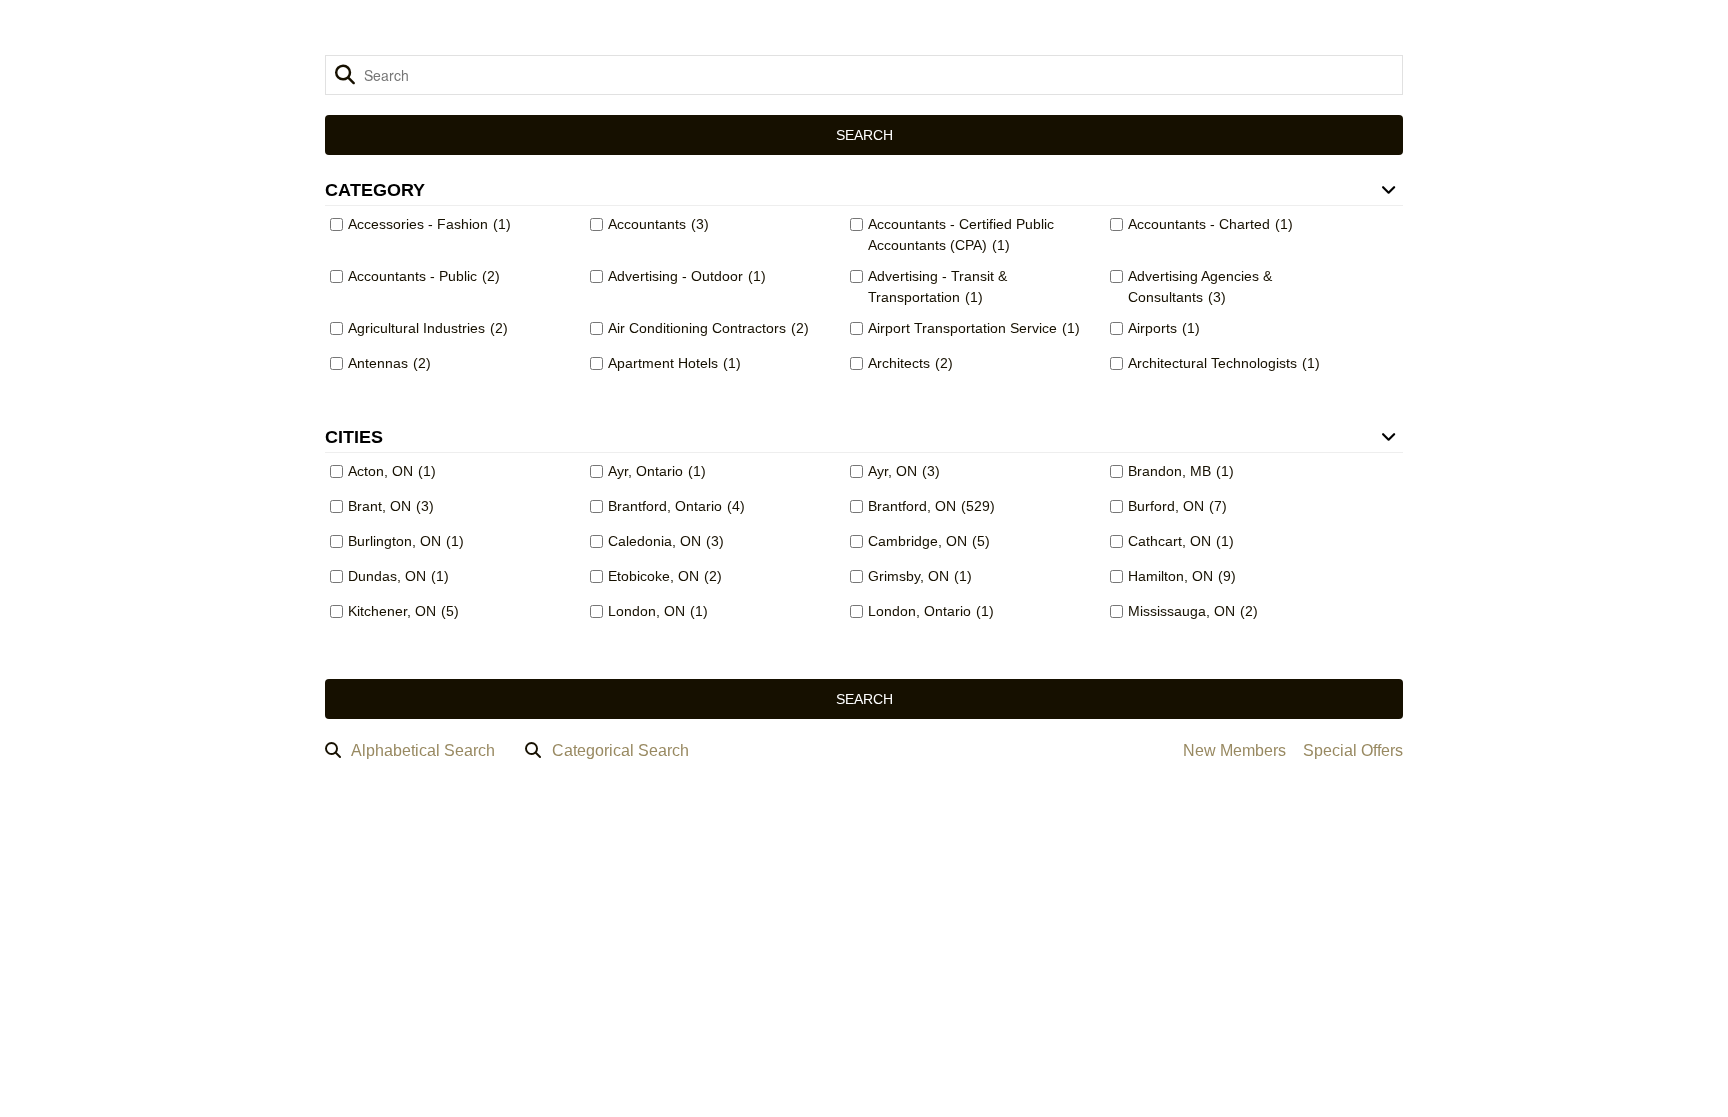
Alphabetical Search (423, 750)
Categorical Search (620, 750)
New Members (1234, 750)
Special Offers (1353, 750)
